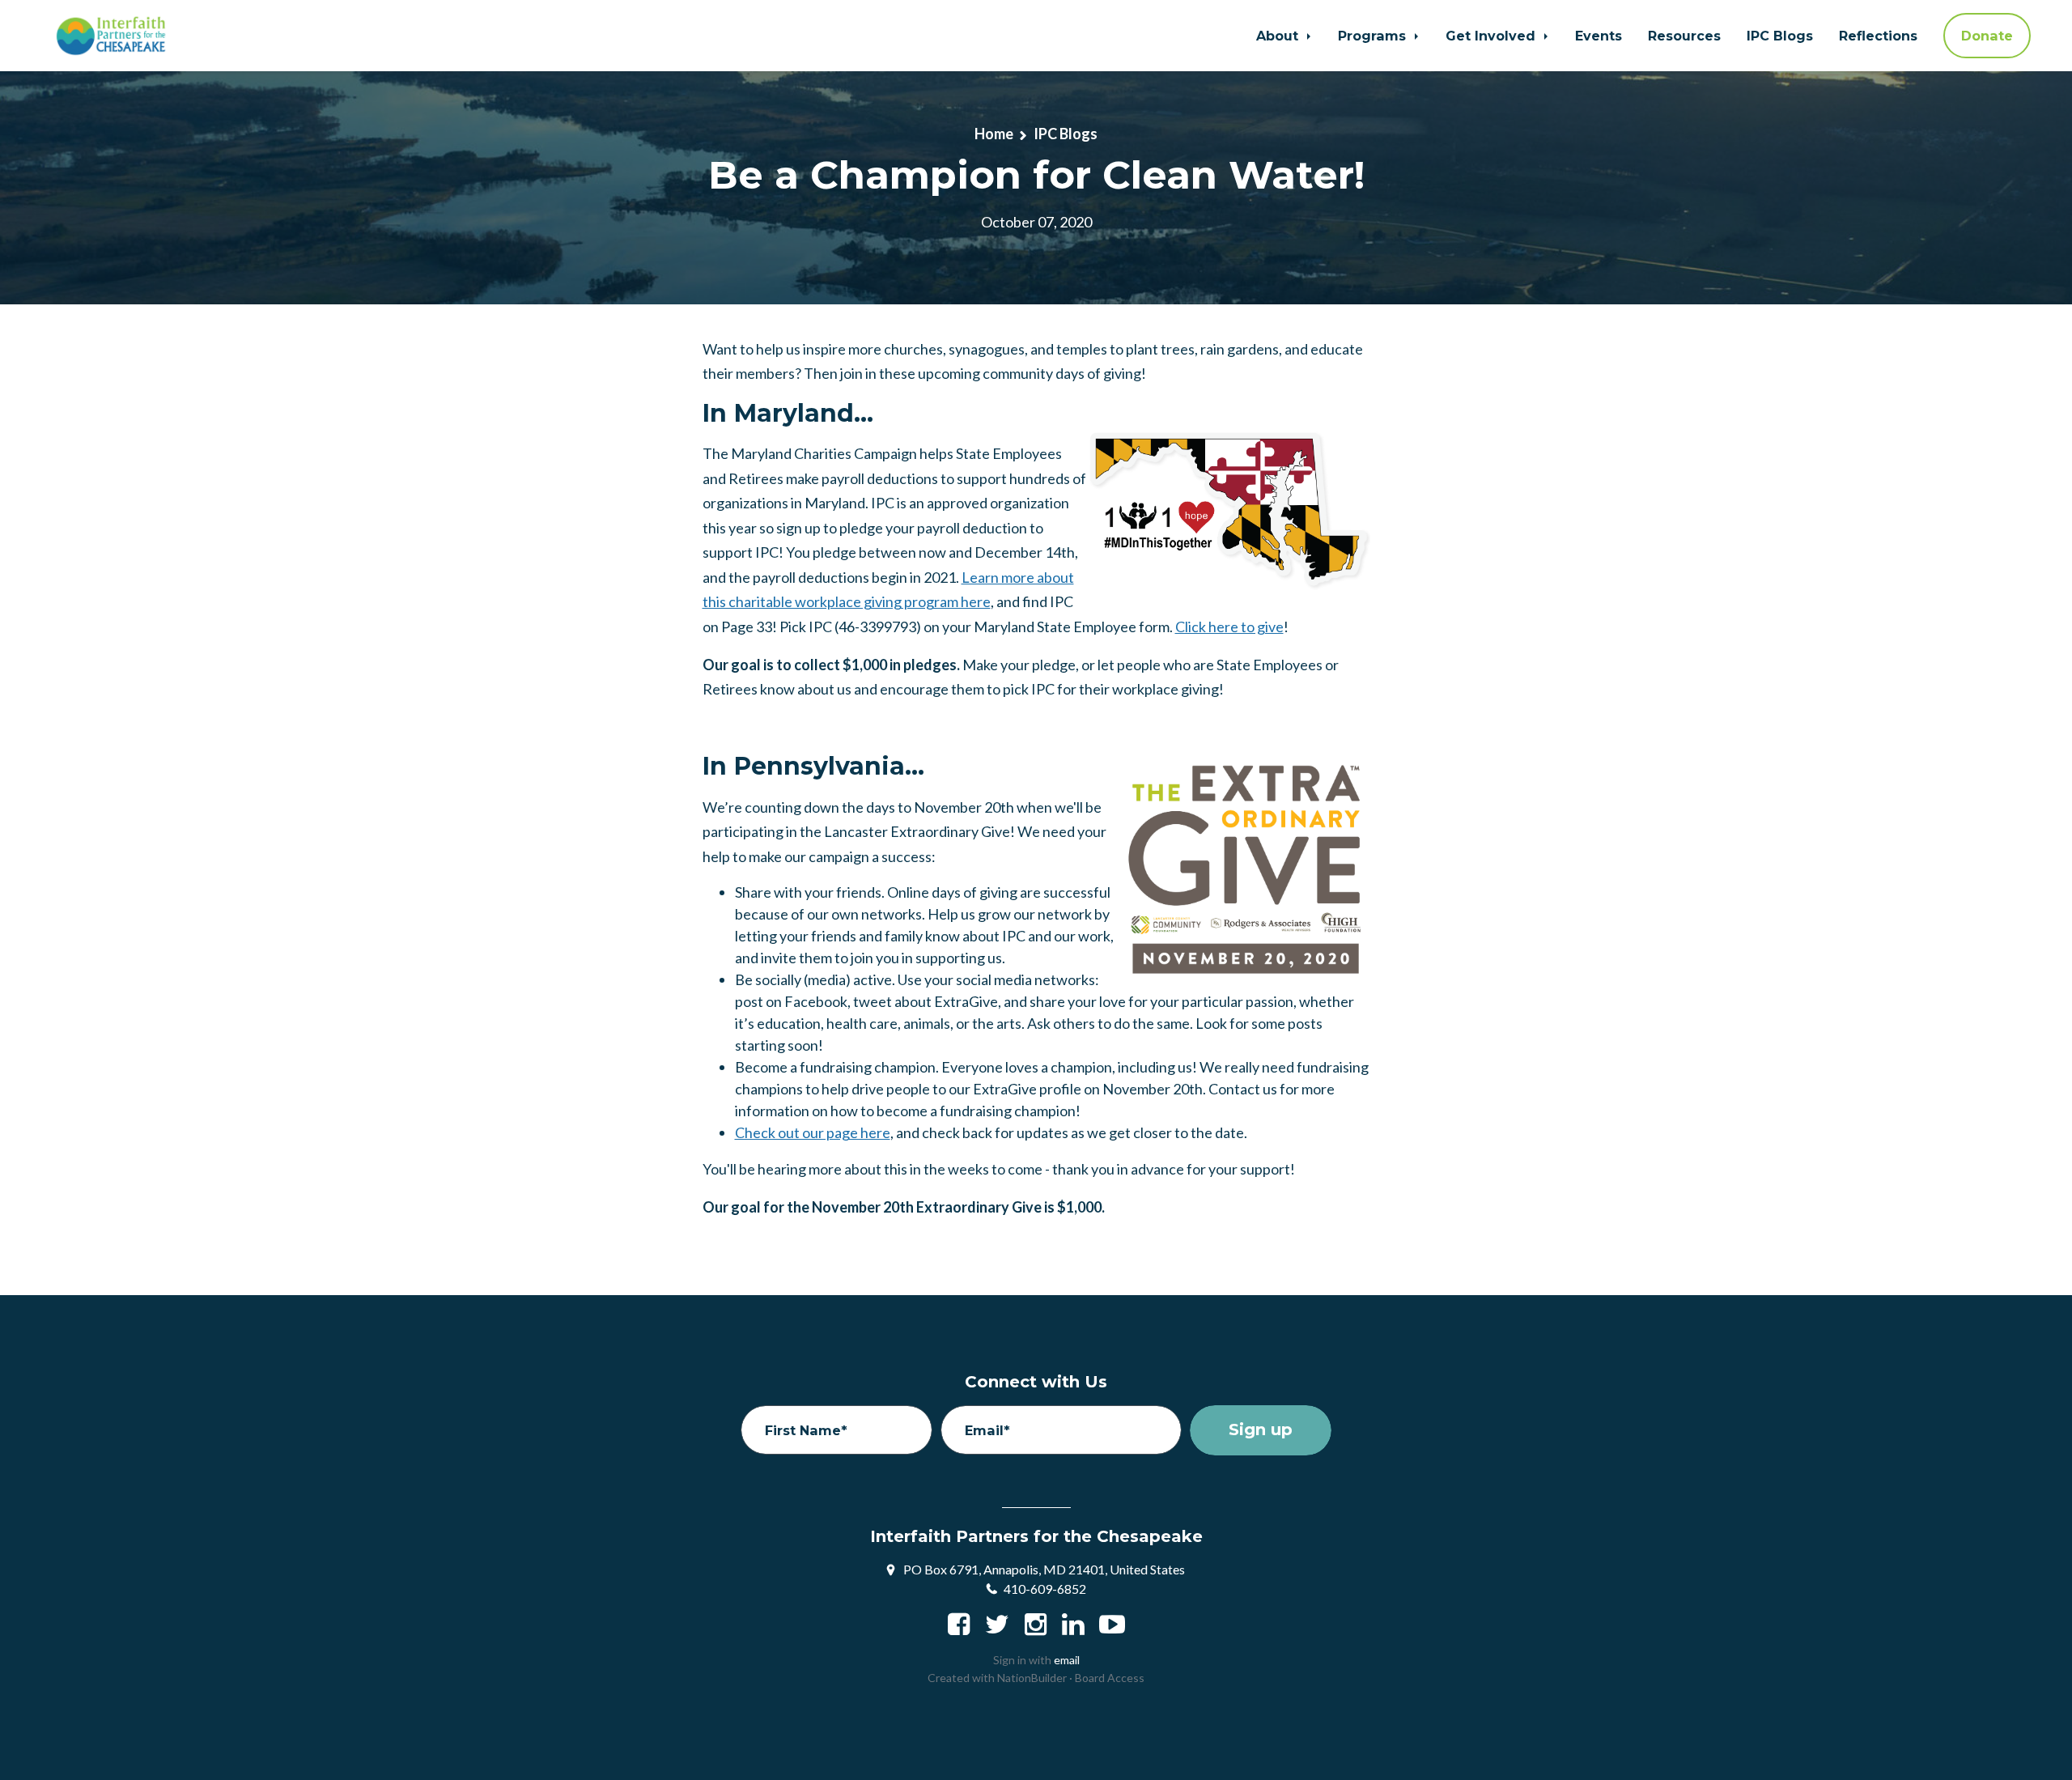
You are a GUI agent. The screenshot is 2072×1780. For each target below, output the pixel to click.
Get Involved (1492, 36)
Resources (1684, 36)
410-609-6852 (1045, 1589)
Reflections (1878, 36)
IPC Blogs (1780, 36)
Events (1599, 36)
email (1067, 1660)
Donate (1987, 36)
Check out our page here (813, 1132)
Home (994, 134)
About (1279, 36)
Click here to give (1229, 627)
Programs (1374, 36)
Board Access (1110, 1678)
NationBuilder (1032, 1678)
